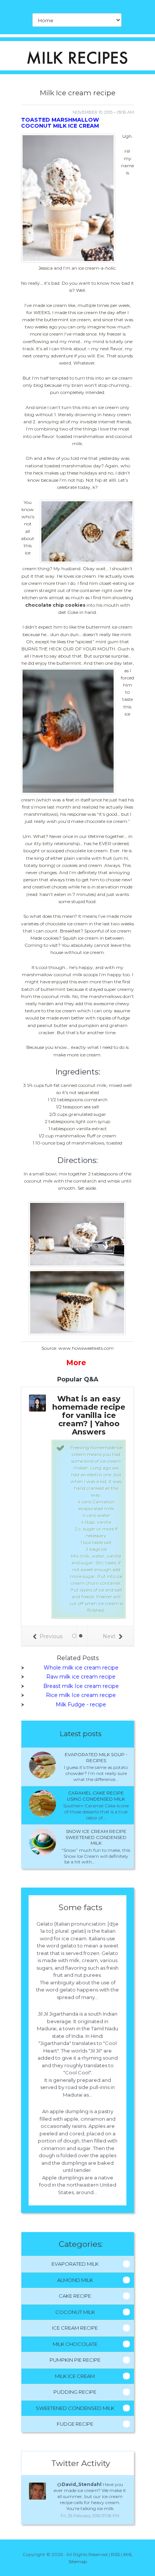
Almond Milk (75, 2280)
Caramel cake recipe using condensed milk (96, 1796)
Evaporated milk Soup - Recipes (96, 1757)
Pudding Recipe (75, 2392)
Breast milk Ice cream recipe (81, 1686)
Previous (51, 1636)
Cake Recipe (75, 2296)
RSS (115, 2554)
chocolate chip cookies (55, 605)
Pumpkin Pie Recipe (75, 2360)
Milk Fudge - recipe (81, 1705)
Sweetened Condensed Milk (75, 2408)
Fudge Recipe (75, 2424)
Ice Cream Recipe (75, 2328)
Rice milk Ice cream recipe (81, 1695)
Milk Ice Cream (75, 2376)
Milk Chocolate (75, 2344)
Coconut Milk (75, 2312)
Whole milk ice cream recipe (81, 1668)
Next (109, 1636)
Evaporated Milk (75, 2264)
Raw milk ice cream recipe (81, 1677)
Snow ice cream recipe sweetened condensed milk (96, 1837)
